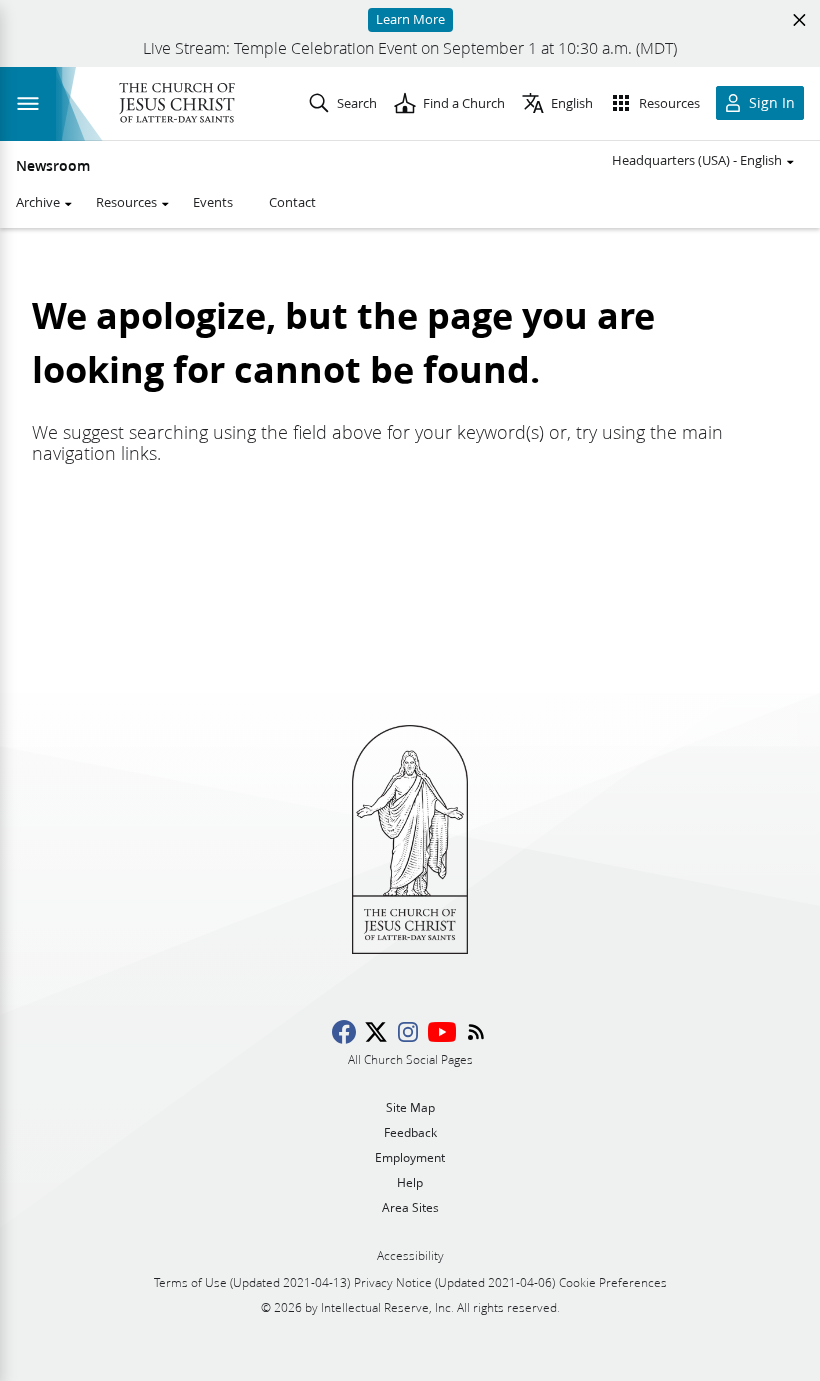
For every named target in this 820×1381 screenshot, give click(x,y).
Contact (292, 202)
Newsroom (53, 166)
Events (213, 202)
